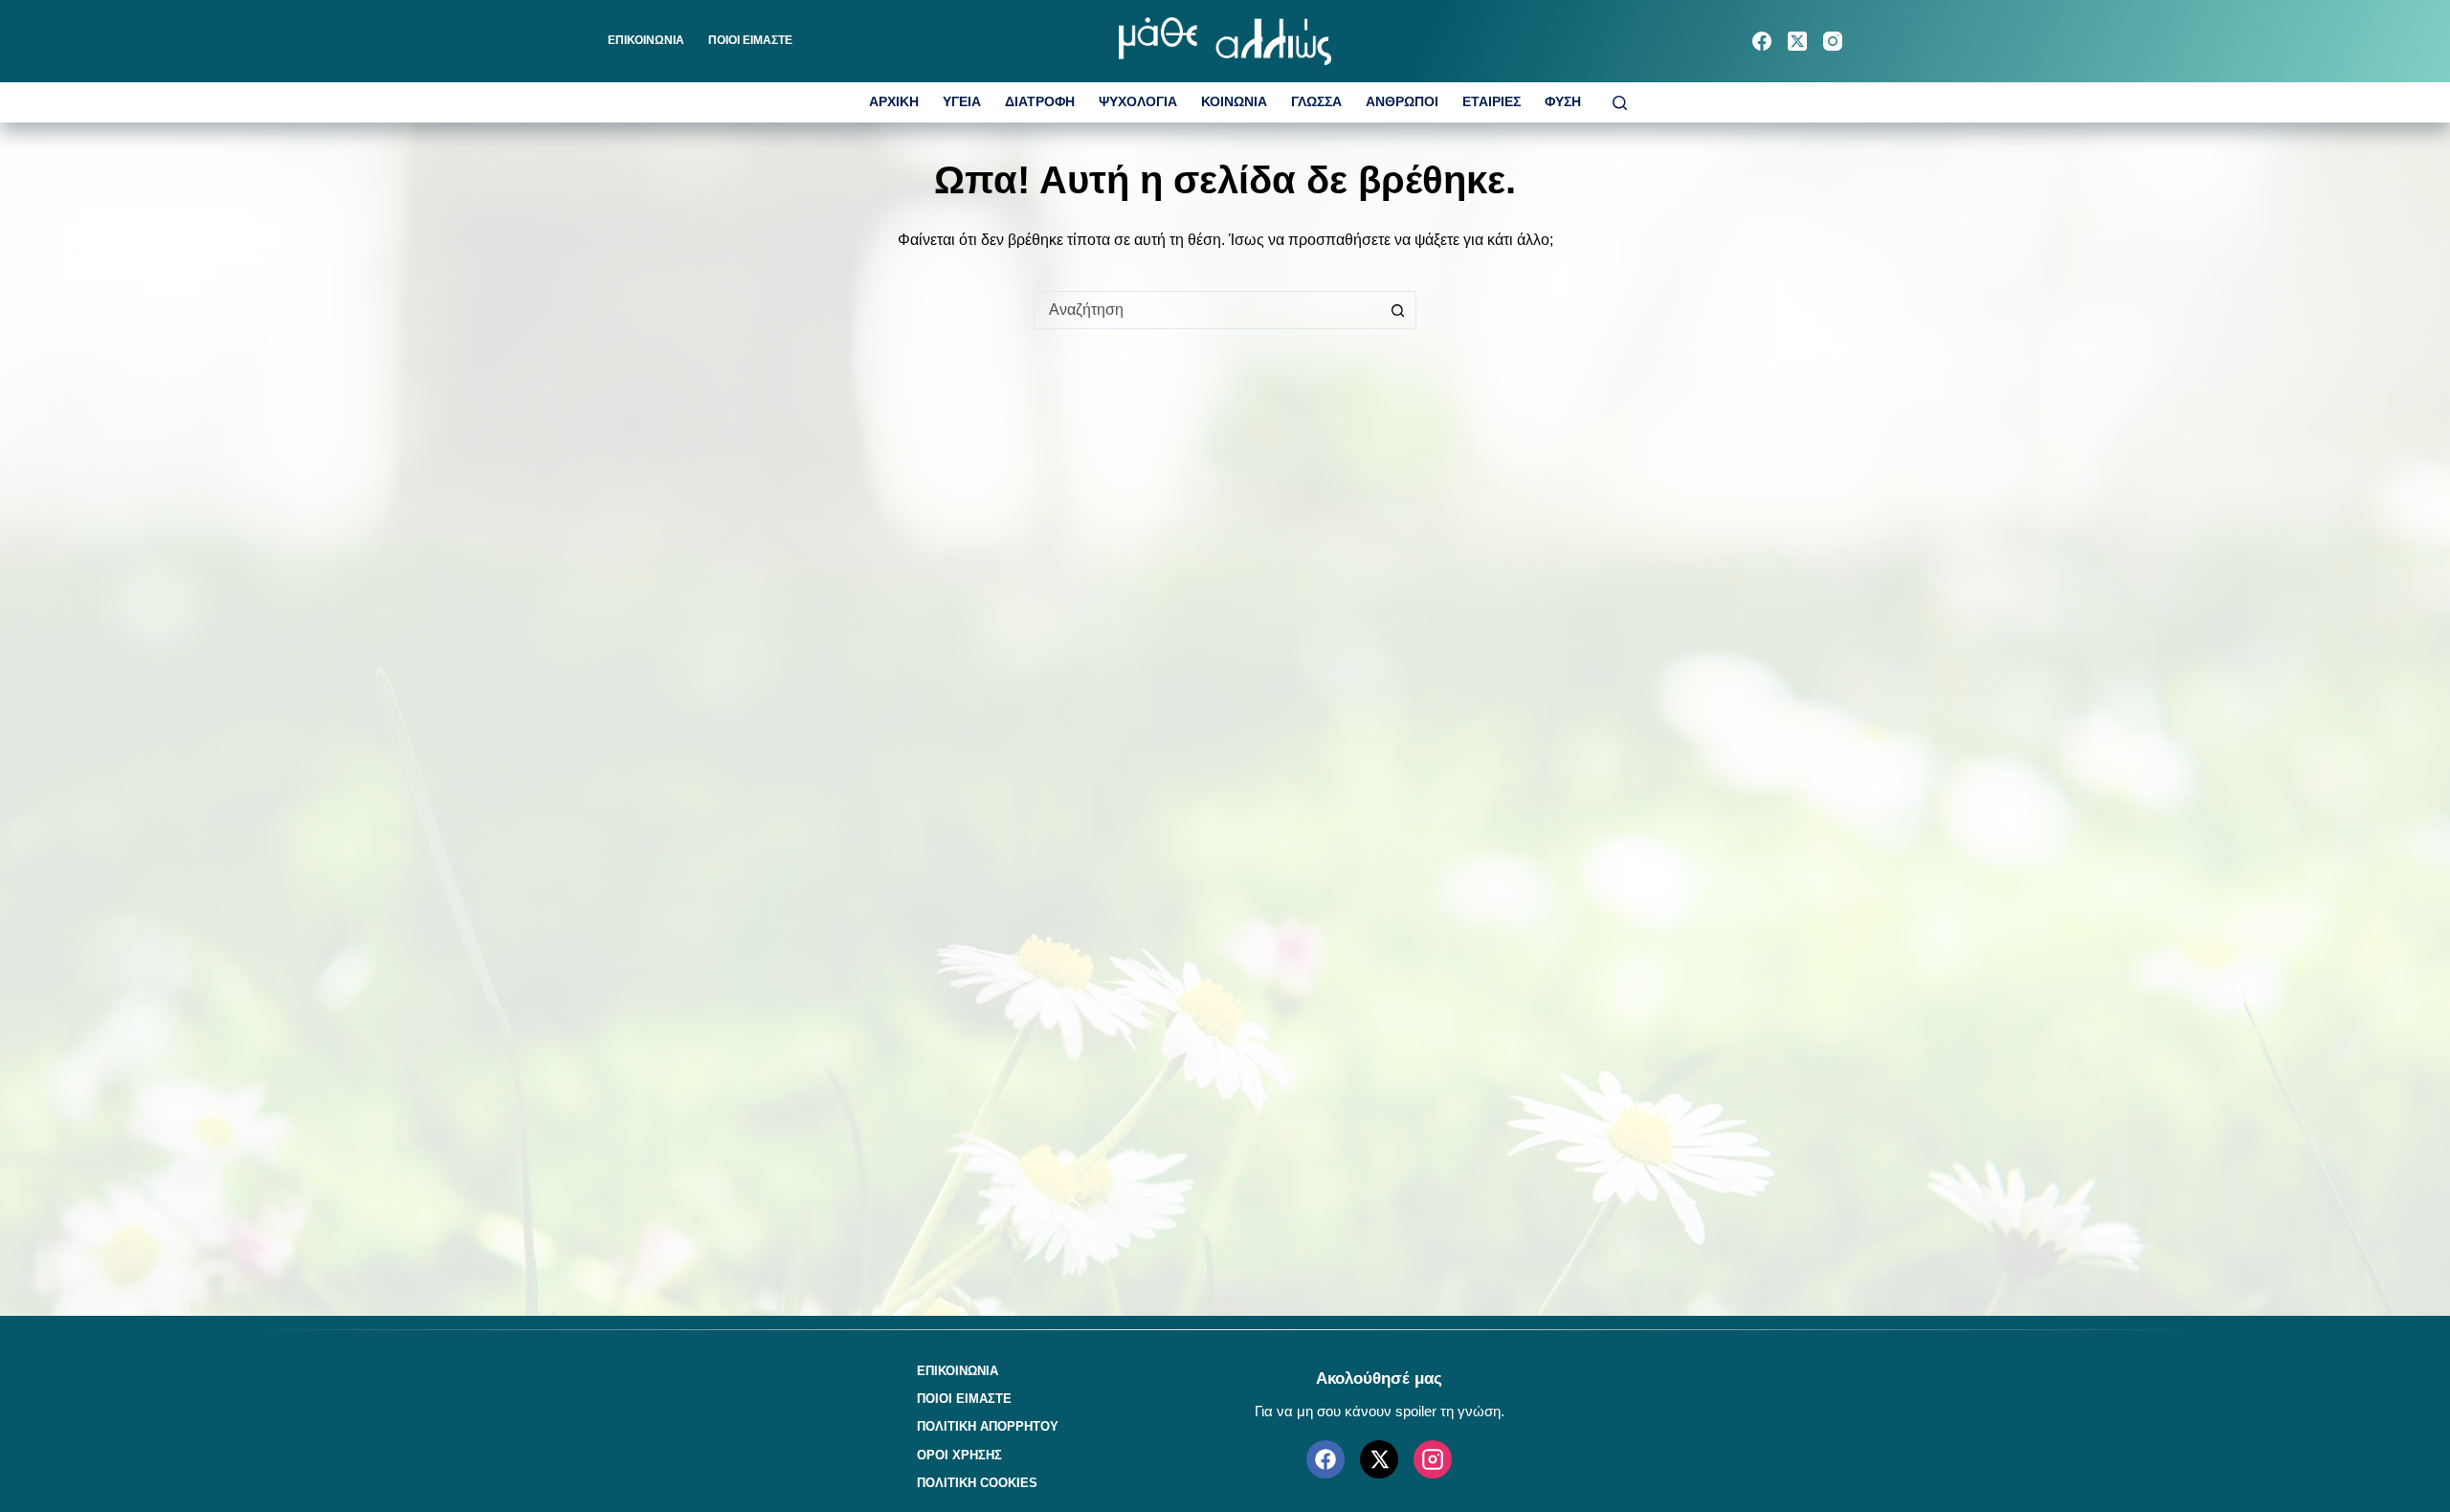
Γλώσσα (1316, 102)
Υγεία (962, 102)
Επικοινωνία (646, 40)
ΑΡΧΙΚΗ (894, 102)
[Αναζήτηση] (1620, 103)
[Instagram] (1833, 41)
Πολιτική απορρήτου (988, 1426)
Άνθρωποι (1402, 102)
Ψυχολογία (1138, 102)
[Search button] (1397, 310)
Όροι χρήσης (959, 1455)
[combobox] (1207, 310)
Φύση (1563, 102)
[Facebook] (1762, 41)
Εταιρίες (1492, 102)
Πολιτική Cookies (977, 1483)
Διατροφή (1040, 102)
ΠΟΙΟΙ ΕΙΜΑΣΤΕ (750, 40)
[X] (1379, 1459)
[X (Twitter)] (1797, 41)
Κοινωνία (1234, 102)
